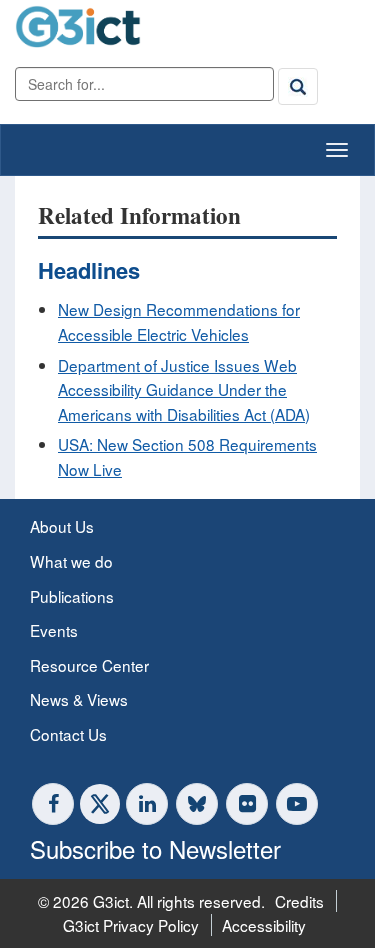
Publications (72, 596)
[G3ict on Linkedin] (147, 804)
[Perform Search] (298, 86)
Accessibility (264, 925)
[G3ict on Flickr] (247, 804)
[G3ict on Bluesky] (199, 804)
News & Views (79, 699)
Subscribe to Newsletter (155, 848)
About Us (62, 526)
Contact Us (68, 734)
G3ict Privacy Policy (131, 925)
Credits (299, 901)
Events (54, 630)
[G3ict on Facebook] (53, 804)
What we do (71, 561)
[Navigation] (337, 150)
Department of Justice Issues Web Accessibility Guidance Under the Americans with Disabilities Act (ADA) (184, 389)
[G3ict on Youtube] (297, 804)
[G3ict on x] (100, 804)
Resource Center (89, 665)
